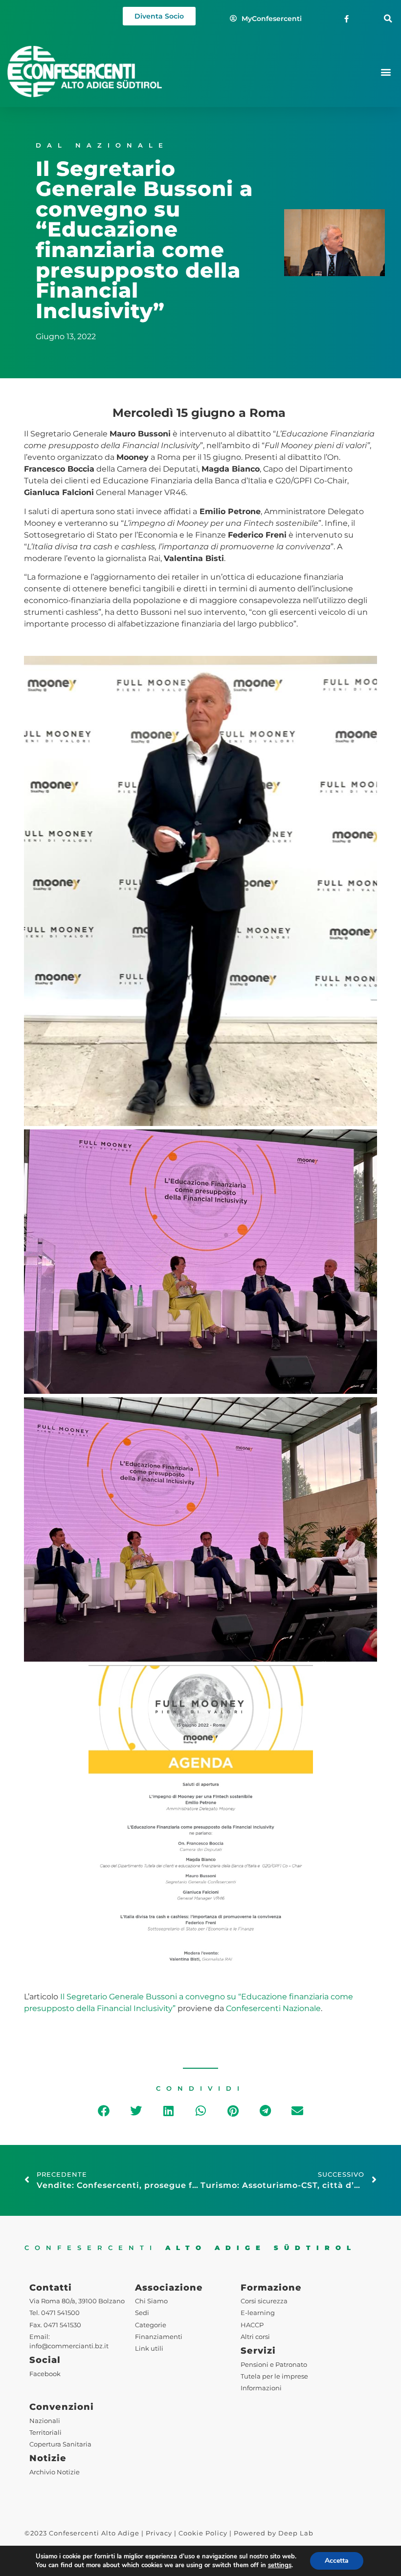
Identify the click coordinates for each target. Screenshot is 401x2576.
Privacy (159, 2533)
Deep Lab (296, 2533)
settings (280, 2565)
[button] (388, 19)
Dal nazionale (102, 145)
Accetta (337, 2561)
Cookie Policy (203, 2533)
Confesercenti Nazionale (273, 2008)
